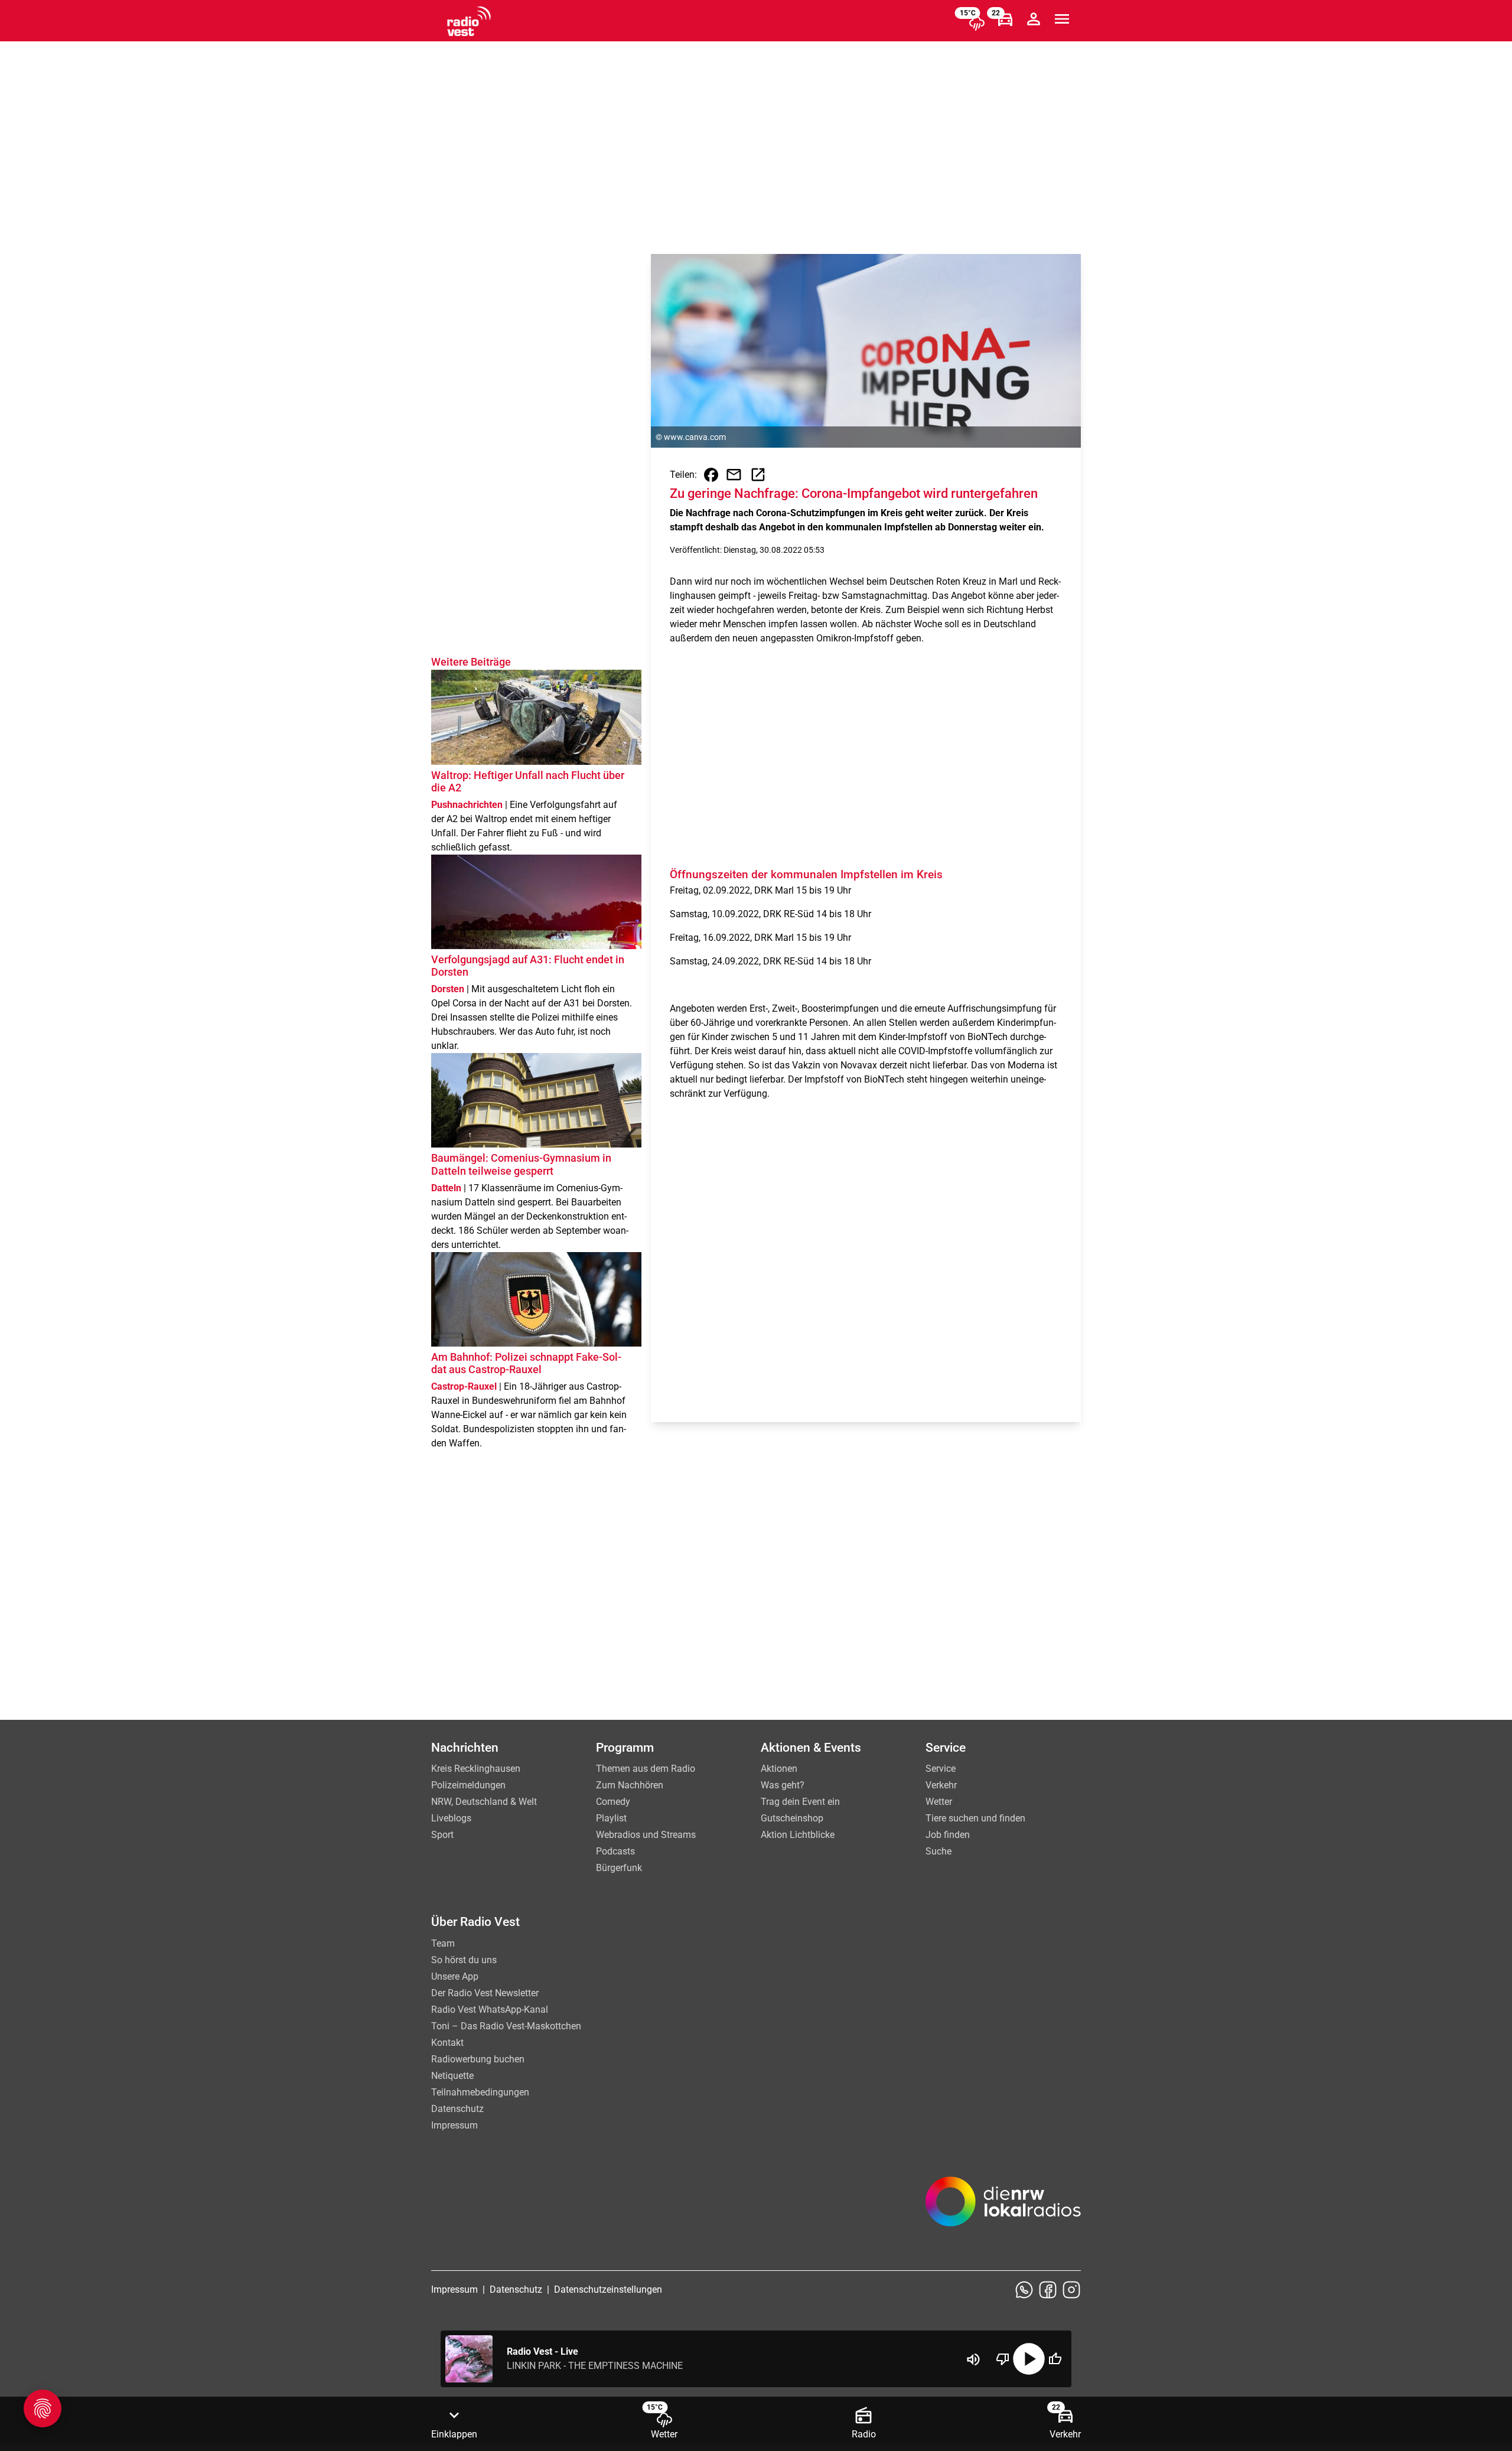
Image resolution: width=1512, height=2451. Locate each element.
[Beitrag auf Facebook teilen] (711, 475)
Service (941, 1769)
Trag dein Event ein (800, 1802)
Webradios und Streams (646, 1835)
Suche (939, 1851)
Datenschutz (457, 2109)
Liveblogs (451, 1818)
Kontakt (447, 2043)
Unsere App (455, 1976)
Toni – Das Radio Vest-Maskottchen (506, 2026)
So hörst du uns (464, 1960)
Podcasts (615, 1851)
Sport (442, 1835)
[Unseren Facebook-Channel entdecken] (1048, 2290)
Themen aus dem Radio (646, 1769)
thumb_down (1003, 2359)
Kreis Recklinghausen (476, 1769)
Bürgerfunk (619, 1868)
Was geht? (783, 1785)
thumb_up (1055, 2359)
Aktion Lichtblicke (798, 1835)
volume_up (973, 2359)
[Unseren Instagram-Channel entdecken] (1071, 2290)
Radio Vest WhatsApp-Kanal (490, 2010)
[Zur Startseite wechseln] (469, 21)
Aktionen (779, 1769)
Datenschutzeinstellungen (608, 2289)
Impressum (454, 2125)
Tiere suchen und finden (975, 1818)
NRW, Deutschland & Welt (484, 1802)
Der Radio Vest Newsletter (485, 1993)
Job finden (948, 1835)
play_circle (1029, 2359)
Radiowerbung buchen (478, 2059)
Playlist (611, 1818)
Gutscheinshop (792, 1818)
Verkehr (941, 1785)
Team (443, 1943)
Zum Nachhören (630, 1785)
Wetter (939, 1802)
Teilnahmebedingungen (480, 2092)
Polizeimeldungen (468, 1785)
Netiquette (452, 2076)
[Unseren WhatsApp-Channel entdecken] (1024, 2290)
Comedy (613, 1802)
